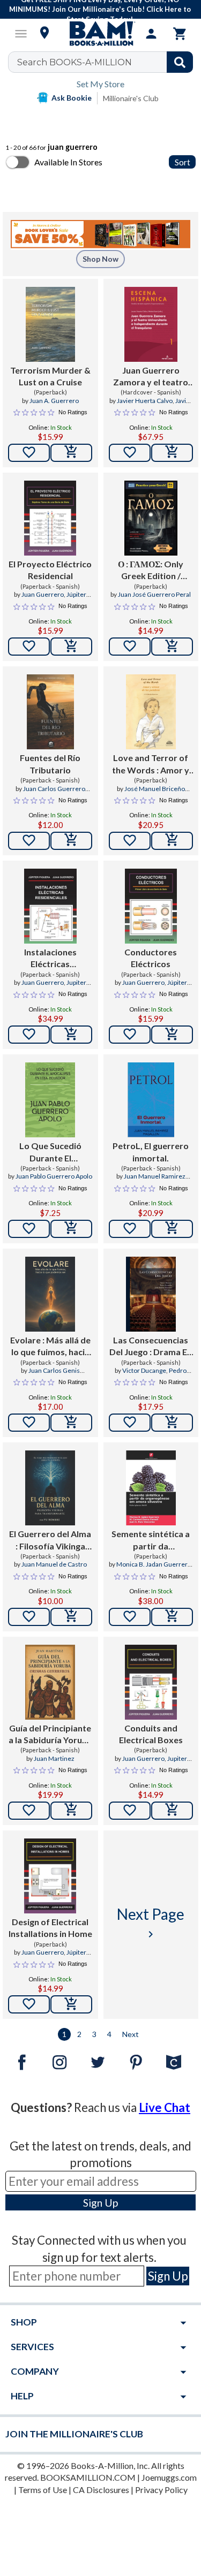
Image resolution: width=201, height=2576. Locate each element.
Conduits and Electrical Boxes (151, 1734)
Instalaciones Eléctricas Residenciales (50, 959)
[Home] (101, 34)
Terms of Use (43, 2490)
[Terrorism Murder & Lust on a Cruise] (50, 324)
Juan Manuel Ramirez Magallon (155, 1181)
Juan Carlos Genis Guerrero (54, 1375)
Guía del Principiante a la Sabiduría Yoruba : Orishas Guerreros (50, 1735)
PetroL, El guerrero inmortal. (151, 1152)
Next (131, 2034)
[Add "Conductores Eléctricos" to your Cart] (172, 1035)
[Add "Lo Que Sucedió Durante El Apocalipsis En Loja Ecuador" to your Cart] (71, 1229)
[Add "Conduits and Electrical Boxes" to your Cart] (172, 1811)
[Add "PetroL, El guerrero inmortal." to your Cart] (172, 1229)
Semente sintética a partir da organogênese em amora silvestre (151, 1540)
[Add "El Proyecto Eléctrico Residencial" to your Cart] (71, 647)
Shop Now (100, 259)
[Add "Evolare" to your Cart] (71, 1423)
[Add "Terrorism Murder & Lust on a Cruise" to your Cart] (71, 453)
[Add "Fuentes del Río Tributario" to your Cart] (71, 841)
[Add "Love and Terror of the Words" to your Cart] (172, 841)
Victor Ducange (144, 1370)
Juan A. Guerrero (54, 401)
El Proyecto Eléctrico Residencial (50, 570)
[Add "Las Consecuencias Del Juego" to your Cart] (172, 1423)
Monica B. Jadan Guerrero (154, 1564)
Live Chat (165, 2107)
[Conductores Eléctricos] (151, 906)
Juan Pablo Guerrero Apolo (54, 1176)
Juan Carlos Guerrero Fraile (54, 793)
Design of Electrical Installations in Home (50, 1928)
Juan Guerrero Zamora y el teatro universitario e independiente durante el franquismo (151, 377)
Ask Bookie (72, 98)
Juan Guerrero (43, 594)
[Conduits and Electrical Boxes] (151, 1682)
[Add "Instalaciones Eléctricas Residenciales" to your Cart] (71, 1035)
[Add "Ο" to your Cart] (172, 647)
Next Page (151, 1923)
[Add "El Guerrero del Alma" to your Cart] (71, 1617)
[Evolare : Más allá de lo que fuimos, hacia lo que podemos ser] (50, 1294)
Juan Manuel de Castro (54, 1564)
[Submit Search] (180, 62)
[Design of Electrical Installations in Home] (50, 1876)
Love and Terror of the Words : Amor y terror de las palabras (151, 764)
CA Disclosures (101, 2490)
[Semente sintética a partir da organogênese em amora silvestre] (151, 1488)
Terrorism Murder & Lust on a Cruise (50, 376)
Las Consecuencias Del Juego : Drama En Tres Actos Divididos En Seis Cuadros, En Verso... (151, 1347)
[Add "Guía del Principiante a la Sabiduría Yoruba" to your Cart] (71, 1811)
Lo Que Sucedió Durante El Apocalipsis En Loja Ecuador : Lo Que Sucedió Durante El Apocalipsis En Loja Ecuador (50, 1152)
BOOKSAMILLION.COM (88, 2477)
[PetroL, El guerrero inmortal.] (151, 1100)
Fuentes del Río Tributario (50, 763)
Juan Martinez (54, 1758)
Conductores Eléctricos (151, 958)
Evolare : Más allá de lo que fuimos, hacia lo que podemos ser (50, 1347)
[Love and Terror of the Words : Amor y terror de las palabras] (151, 712)
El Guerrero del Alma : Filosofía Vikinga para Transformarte (50, 1540)
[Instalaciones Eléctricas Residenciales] (50, 906)
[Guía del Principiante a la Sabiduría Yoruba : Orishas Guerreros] (50, 1682)
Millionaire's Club (131, 98)
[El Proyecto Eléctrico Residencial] (50, 518)
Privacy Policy (161, 2490)
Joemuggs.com (169, 2477)
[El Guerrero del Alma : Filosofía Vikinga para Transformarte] (50, 1488)
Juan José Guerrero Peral (154, 594)
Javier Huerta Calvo (145, 401)
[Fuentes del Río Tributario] (50, 712)
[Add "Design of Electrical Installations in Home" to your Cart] (71, 2004)
